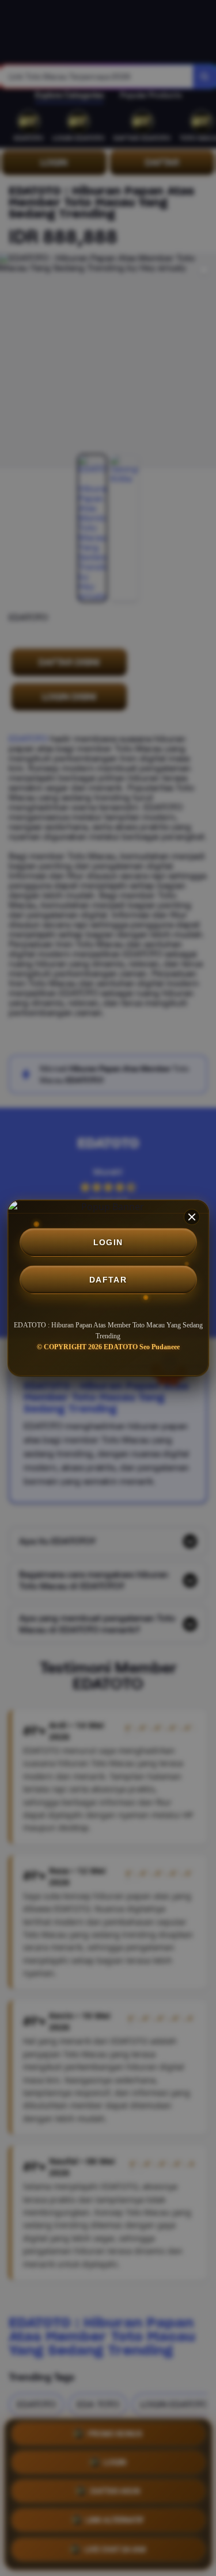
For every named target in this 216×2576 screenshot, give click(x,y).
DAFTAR (108, 1280)
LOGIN (108, 1242)
